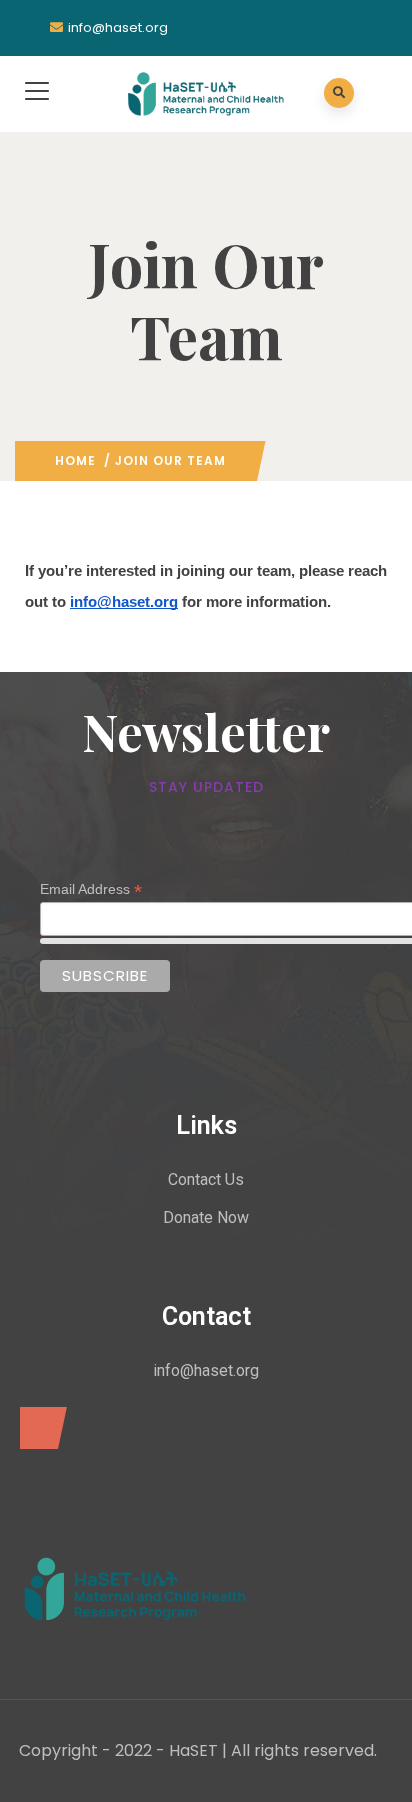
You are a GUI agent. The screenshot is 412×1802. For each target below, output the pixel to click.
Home (75, 460)
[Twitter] (38, 1428)
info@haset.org (118, 27)
